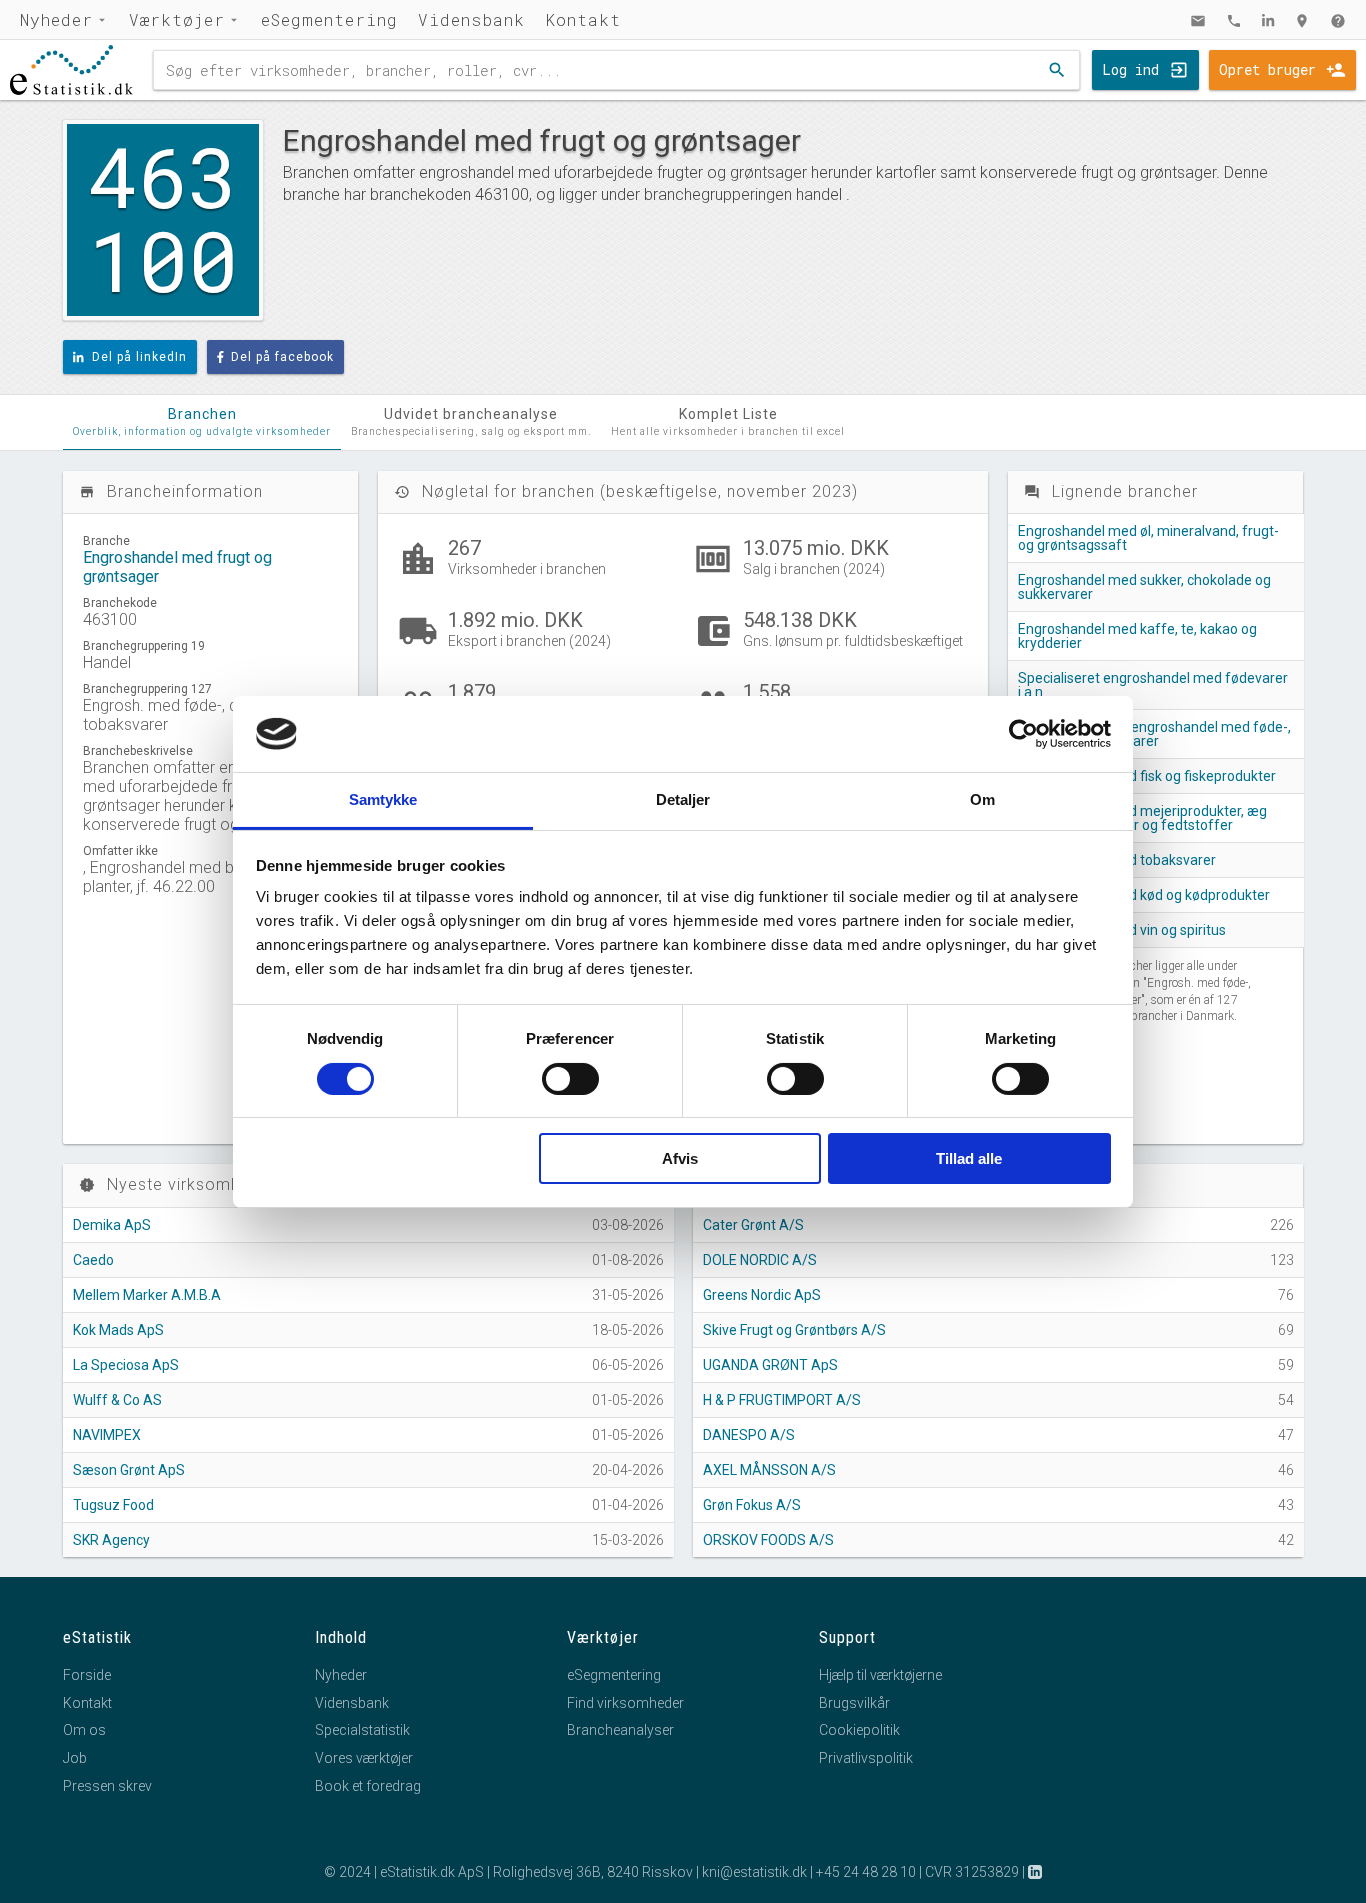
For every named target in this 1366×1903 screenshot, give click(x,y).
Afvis (680, 1158)
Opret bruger (1267, 69)
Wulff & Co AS (117, 1400)
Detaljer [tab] (683, 799)
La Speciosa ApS (126, 1365)
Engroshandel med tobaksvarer (1117, 860)
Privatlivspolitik (866, 1758)
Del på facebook (282, 357)
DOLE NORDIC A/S (760, 1260)
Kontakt (583, 19)
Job (75, 1758)
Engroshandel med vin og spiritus (1122, 930)
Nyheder (56, 19)
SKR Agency (111, 1540)
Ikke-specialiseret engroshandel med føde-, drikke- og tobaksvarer (1154, 734)
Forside (87, 1675)
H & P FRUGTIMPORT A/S (782, 1400)
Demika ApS (112, 1225)
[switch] (570, 1079)
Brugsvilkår (854, 1703)
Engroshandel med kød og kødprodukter (1144, 895)
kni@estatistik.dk (754, 1872)
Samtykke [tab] (383, 799)
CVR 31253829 (972, 1872)
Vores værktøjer (364, 1758)
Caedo (93, 1260)
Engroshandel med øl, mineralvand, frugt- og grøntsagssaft (1148, 538)
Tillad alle (969, 1158)
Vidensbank (471, 19)
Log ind (1130, 69)
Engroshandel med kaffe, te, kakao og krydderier (1137, 636)
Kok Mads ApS (118, 1330)
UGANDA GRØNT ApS (770, 1365)
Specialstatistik (362, 1730)
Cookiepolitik (859, 1730)
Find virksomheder (625, 1703)
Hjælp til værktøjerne (880, 1675)
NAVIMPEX (107, 1435)
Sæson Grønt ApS (129, 1470)
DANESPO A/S (749, 1435)
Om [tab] (982, 799)
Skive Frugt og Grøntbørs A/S (794, 1330)
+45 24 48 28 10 (866, 1872)
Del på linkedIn (139, 357)
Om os (84, 1730)
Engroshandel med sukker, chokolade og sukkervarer (1144, 587)
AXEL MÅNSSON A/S (769, 1470)
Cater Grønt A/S (753, 1225)
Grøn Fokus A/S (752, 1505)
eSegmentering (329, 19)
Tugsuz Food (113, 1505)
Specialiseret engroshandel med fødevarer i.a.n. (1153, 685)
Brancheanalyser (620, 1730)
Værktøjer (177, 19)
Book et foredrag (368, 1786)
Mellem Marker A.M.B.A (147, 1295)
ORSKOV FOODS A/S (768, 1540)
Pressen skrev (107, 1786)
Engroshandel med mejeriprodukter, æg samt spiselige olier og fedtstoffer (1142, 818)
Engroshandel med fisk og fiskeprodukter (1147, 776)
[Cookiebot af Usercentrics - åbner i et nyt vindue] (1023, 734)
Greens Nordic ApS (762, 1295)
